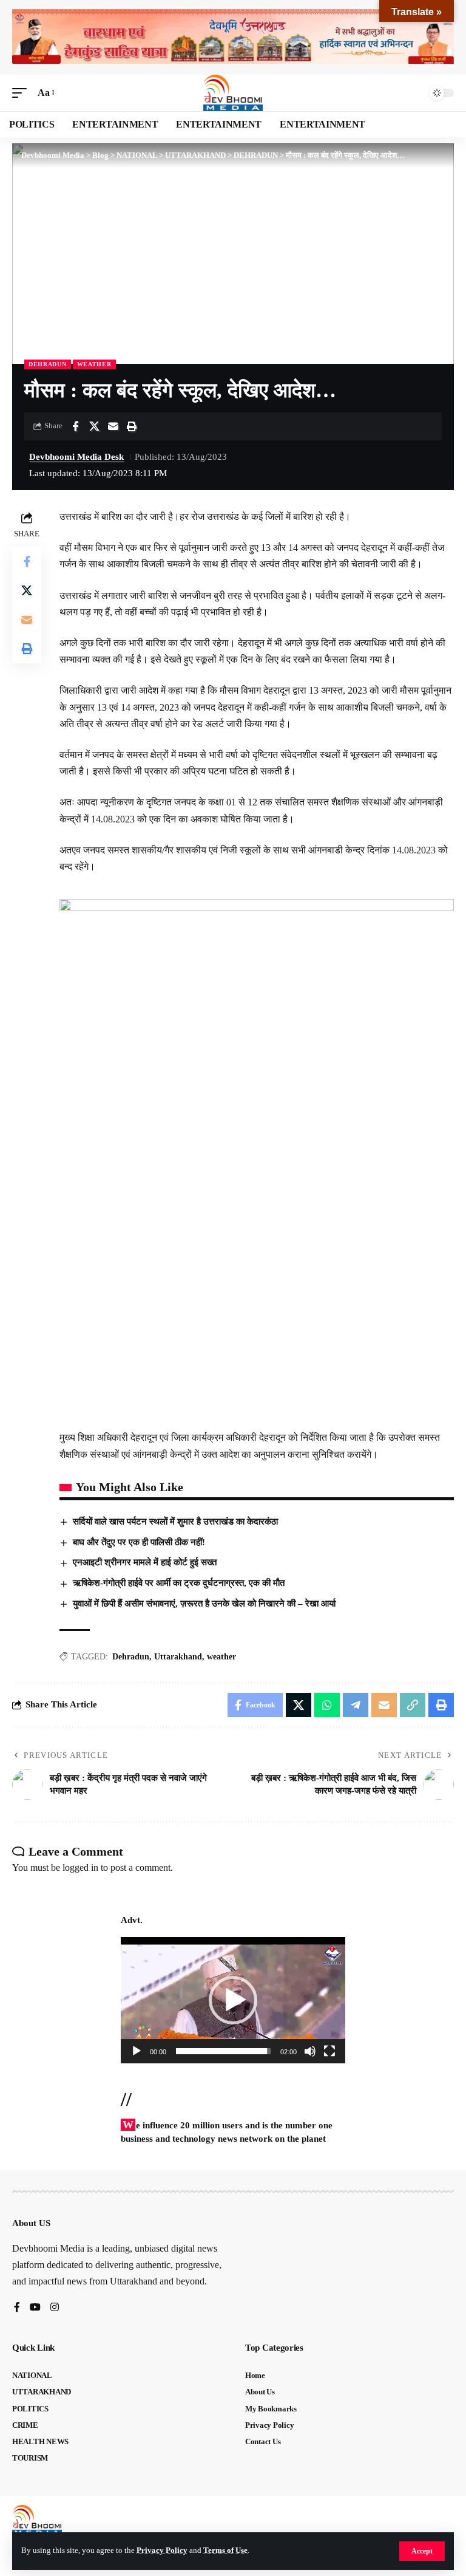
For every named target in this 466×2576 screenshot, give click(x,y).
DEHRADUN (48, 364)
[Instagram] (55, 2308)
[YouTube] (35, 2308)
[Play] (137, 2051)
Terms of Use (225, 2550)
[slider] (223, 2051)
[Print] (132, 426)
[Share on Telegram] (356, 1705)
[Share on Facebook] (75, 426)
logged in (80, 1867)
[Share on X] (94, 426)
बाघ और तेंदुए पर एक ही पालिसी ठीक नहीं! (139, 1542)
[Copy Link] (413, 1705)
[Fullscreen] (329, 2051)
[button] (422, 2551)
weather (94, 364)
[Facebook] (17, 2308)
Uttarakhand (178, 1657)
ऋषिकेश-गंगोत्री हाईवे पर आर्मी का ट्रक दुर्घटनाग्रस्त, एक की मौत (179, 1583)
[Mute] (310, 2051)
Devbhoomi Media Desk (76, 457)
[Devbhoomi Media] (233, 93)
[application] (233, 2000)
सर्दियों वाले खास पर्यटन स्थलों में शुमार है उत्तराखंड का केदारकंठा (175, 1522)
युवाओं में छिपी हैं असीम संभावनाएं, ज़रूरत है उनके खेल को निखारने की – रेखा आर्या (204, 1604)
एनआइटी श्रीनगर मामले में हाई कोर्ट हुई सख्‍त (145, 1562)
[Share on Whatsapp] (327, 1705)
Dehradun (131, 1657)
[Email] (113, 426)
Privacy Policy (162, 2550)
